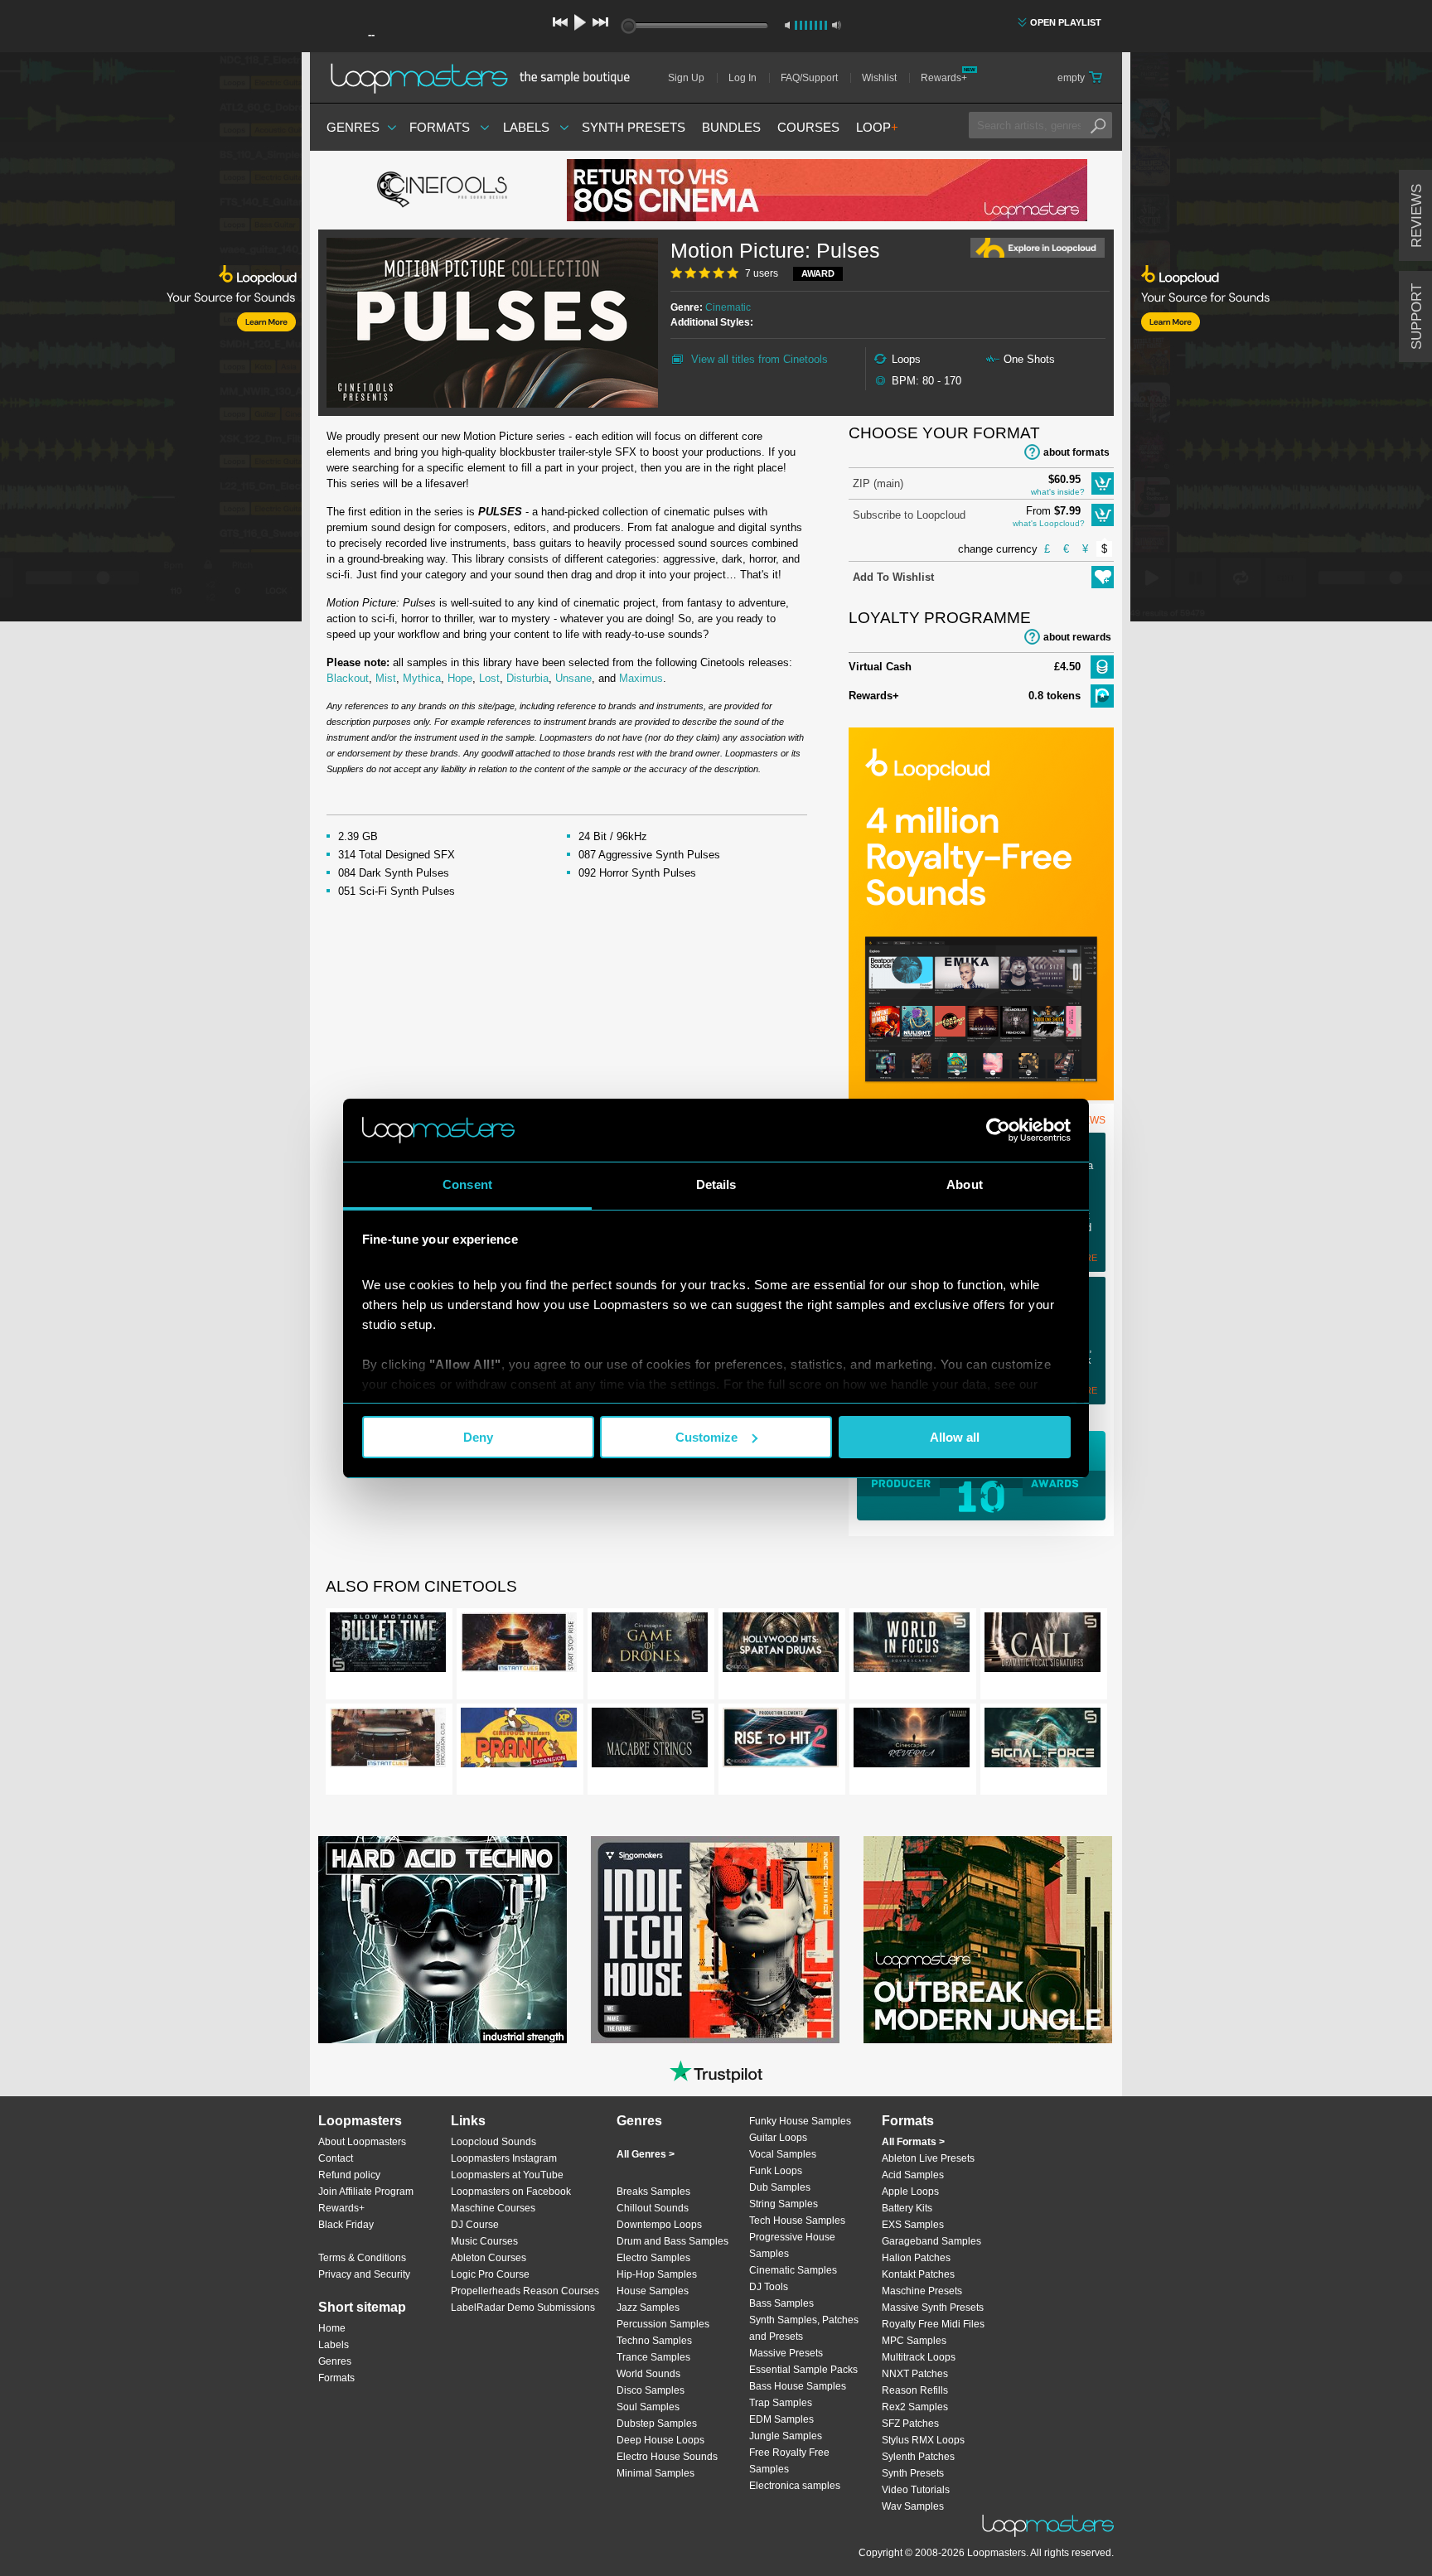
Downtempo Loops (659, 2225)
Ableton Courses (489, 2258)
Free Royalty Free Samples (789, 2461)
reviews (1417, 216)
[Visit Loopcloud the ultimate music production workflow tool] (981, 1097)
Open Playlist (1066, 22)
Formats (440, 127)
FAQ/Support (809, 78)
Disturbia (527, 678)
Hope (460, 678)
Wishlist (879, 78)
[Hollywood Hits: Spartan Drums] (781, 1646)
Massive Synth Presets (933, 2308)
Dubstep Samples (657, 2424)
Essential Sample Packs (803, 2370)
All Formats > (913, 2142)
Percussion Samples (663, 2324)
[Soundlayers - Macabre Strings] (650, 1741)
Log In (743, 78)
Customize (706, 1437)
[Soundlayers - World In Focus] (912, 1646)
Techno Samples (654, 2341)
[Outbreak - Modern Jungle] (988, 1940)
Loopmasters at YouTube (507, 2175)
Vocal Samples (783, 2154)
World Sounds (648, 2374)
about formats (1076, 452)
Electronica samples (795, 2486)
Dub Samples (780, 2187)
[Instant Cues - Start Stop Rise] (519, 1646)
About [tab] (965, 1184)
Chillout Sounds (653, 2208)
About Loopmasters (362, 2142)
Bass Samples (781, 2303)
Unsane (573, 678)
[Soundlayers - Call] (1043, 1646)
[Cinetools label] (443, 191)
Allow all (955, 1437)
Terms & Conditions (362, 2258)
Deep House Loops (660, 2440)
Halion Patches (916, 2258)
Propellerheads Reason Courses (525, 2291)
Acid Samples (913, 2175)
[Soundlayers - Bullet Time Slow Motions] (388, 1646)
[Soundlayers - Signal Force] (1043, 1741)
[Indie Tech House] (715, 1940)
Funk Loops (776, 2171)
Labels (526, 127)
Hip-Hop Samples (657, 2274)
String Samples (784, 2204)
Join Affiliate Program (366, 2192)
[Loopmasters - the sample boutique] (486, 78)
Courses (808, 127)
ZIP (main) (878, 483)
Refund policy (349, 2175)
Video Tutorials (916, 2490)
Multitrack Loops (919, 2357)
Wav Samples (913, 2506)
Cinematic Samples (793, 2270)
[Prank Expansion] (519, 1741)
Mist (386, 678)
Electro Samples (653, 2258)
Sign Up (686, 78)
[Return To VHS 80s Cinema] (827, 190)
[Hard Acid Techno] (443, 1940)
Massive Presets (786, 2353)
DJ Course (475, 2225)
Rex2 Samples (915, 2407)
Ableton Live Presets (928, 2158)
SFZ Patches (910, 2424)
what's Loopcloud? (1049, 523)
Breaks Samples (653, 2192)
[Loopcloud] (151, 340)
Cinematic (728, 307)
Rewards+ (944, 78)
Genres (353, 127)
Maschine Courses (493, 2208)
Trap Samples (781, 2403)
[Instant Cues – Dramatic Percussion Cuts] (388, 1741)
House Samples (653, 2291)
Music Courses (484, 2241)
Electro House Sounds (667, 2457)
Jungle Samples (786, 2436)
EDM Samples (781, 2419)
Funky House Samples (800, 2121)
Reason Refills (915, 2390)
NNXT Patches (915, 2374)
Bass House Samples (798, 2386)
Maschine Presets (922, 2291)
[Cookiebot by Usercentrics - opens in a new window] (998, 1130)
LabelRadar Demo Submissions (523, 2308)
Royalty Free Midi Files (933, 2324)
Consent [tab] (467, 1184)
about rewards (1077, 637)
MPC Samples (914, 2341)
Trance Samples (653, 2357)
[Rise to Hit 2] (781, 1741)
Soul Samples (648, 2407)
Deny (478, 1437)
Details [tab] (716, 1184)
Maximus (641, 678)
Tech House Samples (797, 2221)
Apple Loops (910, 2192)
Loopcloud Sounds (493, 2142)
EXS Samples (913, 2225)
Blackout (348, 678)
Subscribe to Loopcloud (909, 515)
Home (332, 2328)
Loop (877, 127)
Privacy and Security (364, 2274)
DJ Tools (769, 2287)
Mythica (422, 678)
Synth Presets (634, 127)
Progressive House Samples (792, 2245)
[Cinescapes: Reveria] (912, 1741)
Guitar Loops (778, 2138)
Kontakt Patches (918, 2274)
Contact (336, 2158)
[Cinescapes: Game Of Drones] (650, 1646)
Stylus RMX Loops (923, 2440)
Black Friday (346, 2225)
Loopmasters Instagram (504, 2158)
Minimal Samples (656, 2473)
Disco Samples (651, 2390)
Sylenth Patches (918, 2457)
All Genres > (646, 2154)
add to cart (1103, 483)
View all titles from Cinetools (760, 359)
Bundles (731, 127)
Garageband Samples (931, 2241)
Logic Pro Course (490, 2274)
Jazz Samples (648, 2308)
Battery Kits (907, 2208)
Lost (489, 678)
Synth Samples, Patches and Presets (804, 2328)
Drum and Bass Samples (672, 2241)
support (1417, 317)
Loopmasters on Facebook (511, 2192)
